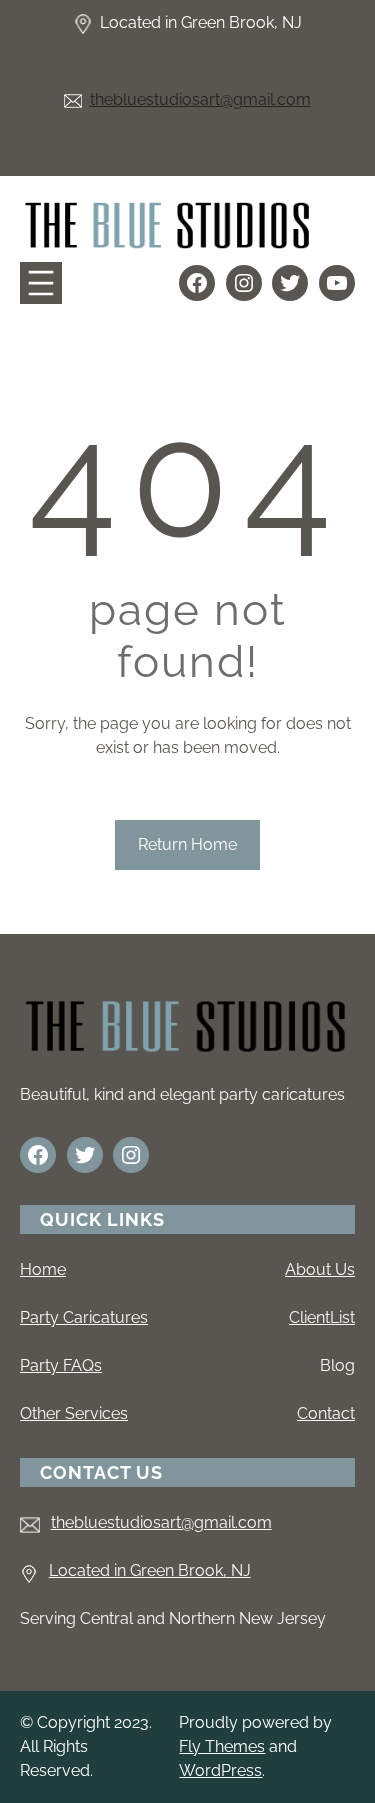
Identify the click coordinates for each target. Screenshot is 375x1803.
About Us (320, 1269)
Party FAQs (61, 1365)
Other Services (74, 1413)
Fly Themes (222, 1746)
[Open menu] (41, 283)
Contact (326, 1413)
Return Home (187, 844)
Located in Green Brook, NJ (150, 1570)
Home (43, 1269)
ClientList (322, 1317)
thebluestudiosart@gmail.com (200, 99)
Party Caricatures (84, 1317)
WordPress (220, 1770)
